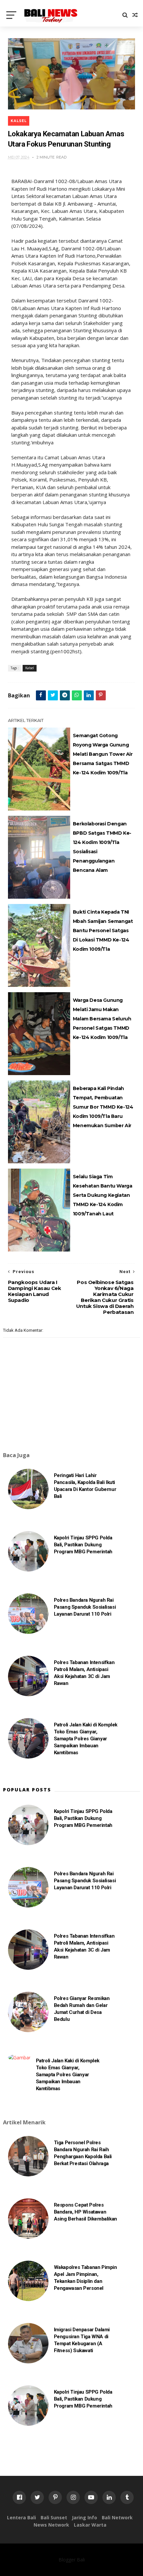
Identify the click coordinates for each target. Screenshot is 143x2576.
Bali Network (117, 2517)
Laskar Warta (90, 2525)
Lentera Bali (21, 2517)
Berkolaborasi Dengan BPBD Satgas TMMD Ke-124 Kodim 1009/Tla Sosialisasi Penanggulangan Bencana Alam (102, 847)
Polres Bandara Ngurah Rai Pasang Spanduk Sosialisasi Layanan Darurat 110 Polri (85, 1607)
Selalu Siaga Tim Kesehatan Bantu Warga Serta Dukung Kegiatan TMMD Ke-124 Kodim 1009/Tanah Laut (103, 1195)
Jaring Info (84, 2517)
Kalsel (19, 121)
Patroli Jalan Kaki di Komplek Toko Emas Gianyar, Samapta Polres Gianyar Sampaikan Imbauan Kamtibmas (86, 1739)
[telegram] (65, 695)
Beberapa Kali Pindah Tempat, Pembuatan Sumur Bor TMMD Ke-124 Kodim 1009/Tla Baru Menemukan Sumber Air (103, 1107)
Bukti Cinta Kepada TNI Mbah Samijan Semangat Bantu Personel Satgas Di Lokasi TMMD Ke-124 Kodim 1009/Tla (103, 931)
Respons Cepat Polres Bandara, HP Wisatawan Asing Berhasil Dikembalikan (85, 2212)
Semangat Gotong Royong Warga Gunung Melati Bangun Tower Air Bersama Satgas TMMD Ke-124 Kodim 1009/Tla (103, 754)
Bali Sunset (54, 2517)
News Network (51, 2525)
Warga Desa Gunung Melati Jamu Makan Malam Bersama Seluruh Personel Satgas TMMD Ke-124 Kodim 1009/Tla (102, 1019)
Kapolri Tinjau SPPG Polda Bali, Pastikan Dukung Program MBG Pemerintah (83, 1545)
